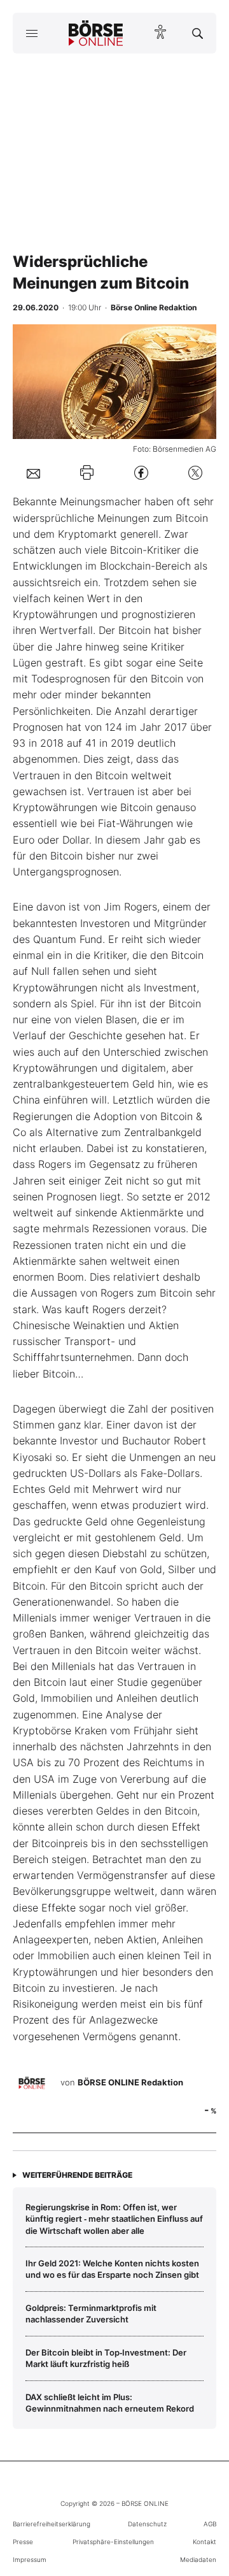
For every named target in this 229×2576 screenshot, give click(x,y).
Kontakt (205, 2542)
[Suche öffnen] (198, 33)
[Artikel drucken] (87, 472)
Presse (23, 2542)
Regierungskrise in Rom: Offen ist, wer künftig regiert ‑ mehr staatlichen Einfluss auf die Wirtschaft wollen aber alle (114, 2219)
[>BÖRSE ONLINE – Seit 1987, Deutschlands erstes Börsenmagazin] (96, 33)
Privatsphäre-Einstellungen (113, 2542)
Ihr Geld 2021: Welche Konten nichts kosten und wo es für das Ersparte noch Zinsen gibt (112, 2269)
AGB (210, 2524)
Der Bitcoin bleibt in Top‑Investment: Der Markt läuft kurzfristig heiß (106, 2358)
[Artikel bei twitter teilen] (195, 472)
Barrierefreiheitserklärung (52, 2524)
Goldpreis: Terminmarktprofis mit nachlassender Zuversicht (91, 2313)
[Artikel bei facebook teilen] (141, 472)
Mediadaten (198, 2559)
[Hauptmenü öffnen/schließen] (31, 33)
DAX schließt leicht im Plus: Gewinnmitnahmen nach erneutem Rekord (110, 2403)
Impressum (30, 2559)
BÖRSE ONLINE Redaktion (130, 2082)
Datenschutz (147, 2524)
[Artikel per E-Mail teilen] (33, 473)
